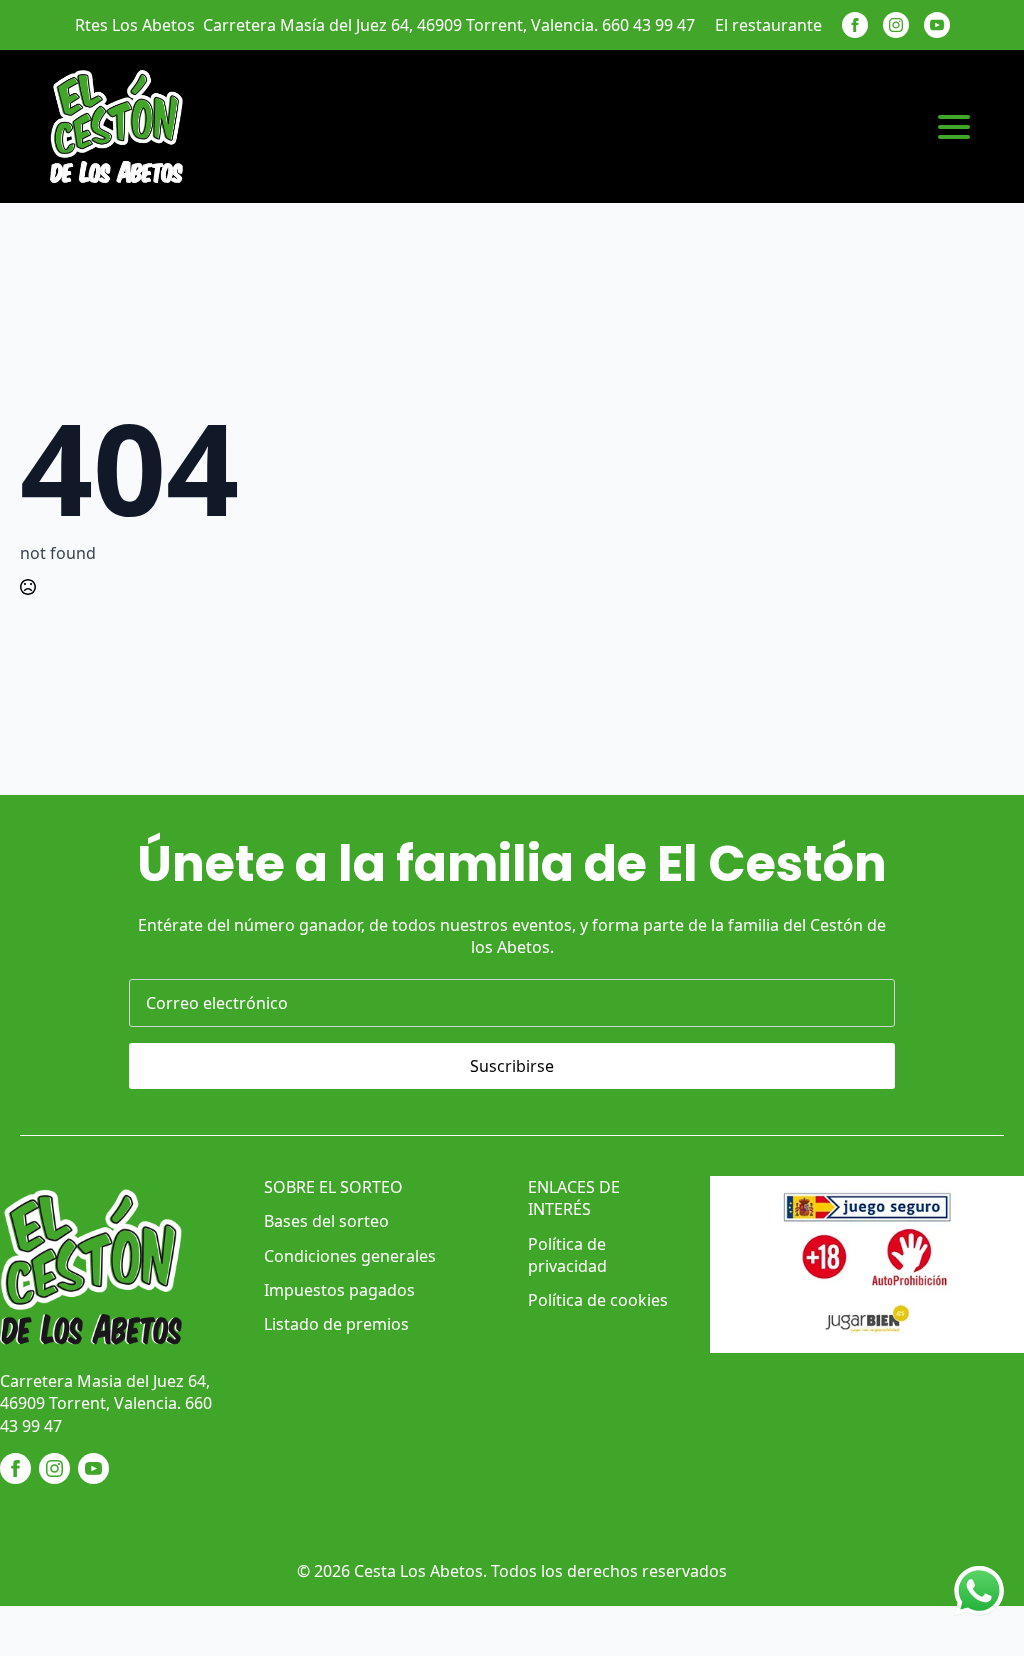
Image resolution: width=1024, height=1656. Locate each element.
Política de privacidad (567, 1255)
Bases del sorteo (326, 1221)
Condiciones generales (350, 1256)
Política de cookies (598, 1300)
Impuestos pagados (339, 1290)
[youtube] (937, 25)
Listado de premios (336, 1324)
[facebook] (855, 25)
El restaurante (768, 25)
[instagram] (896, 25)
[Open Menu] (954, 127)
